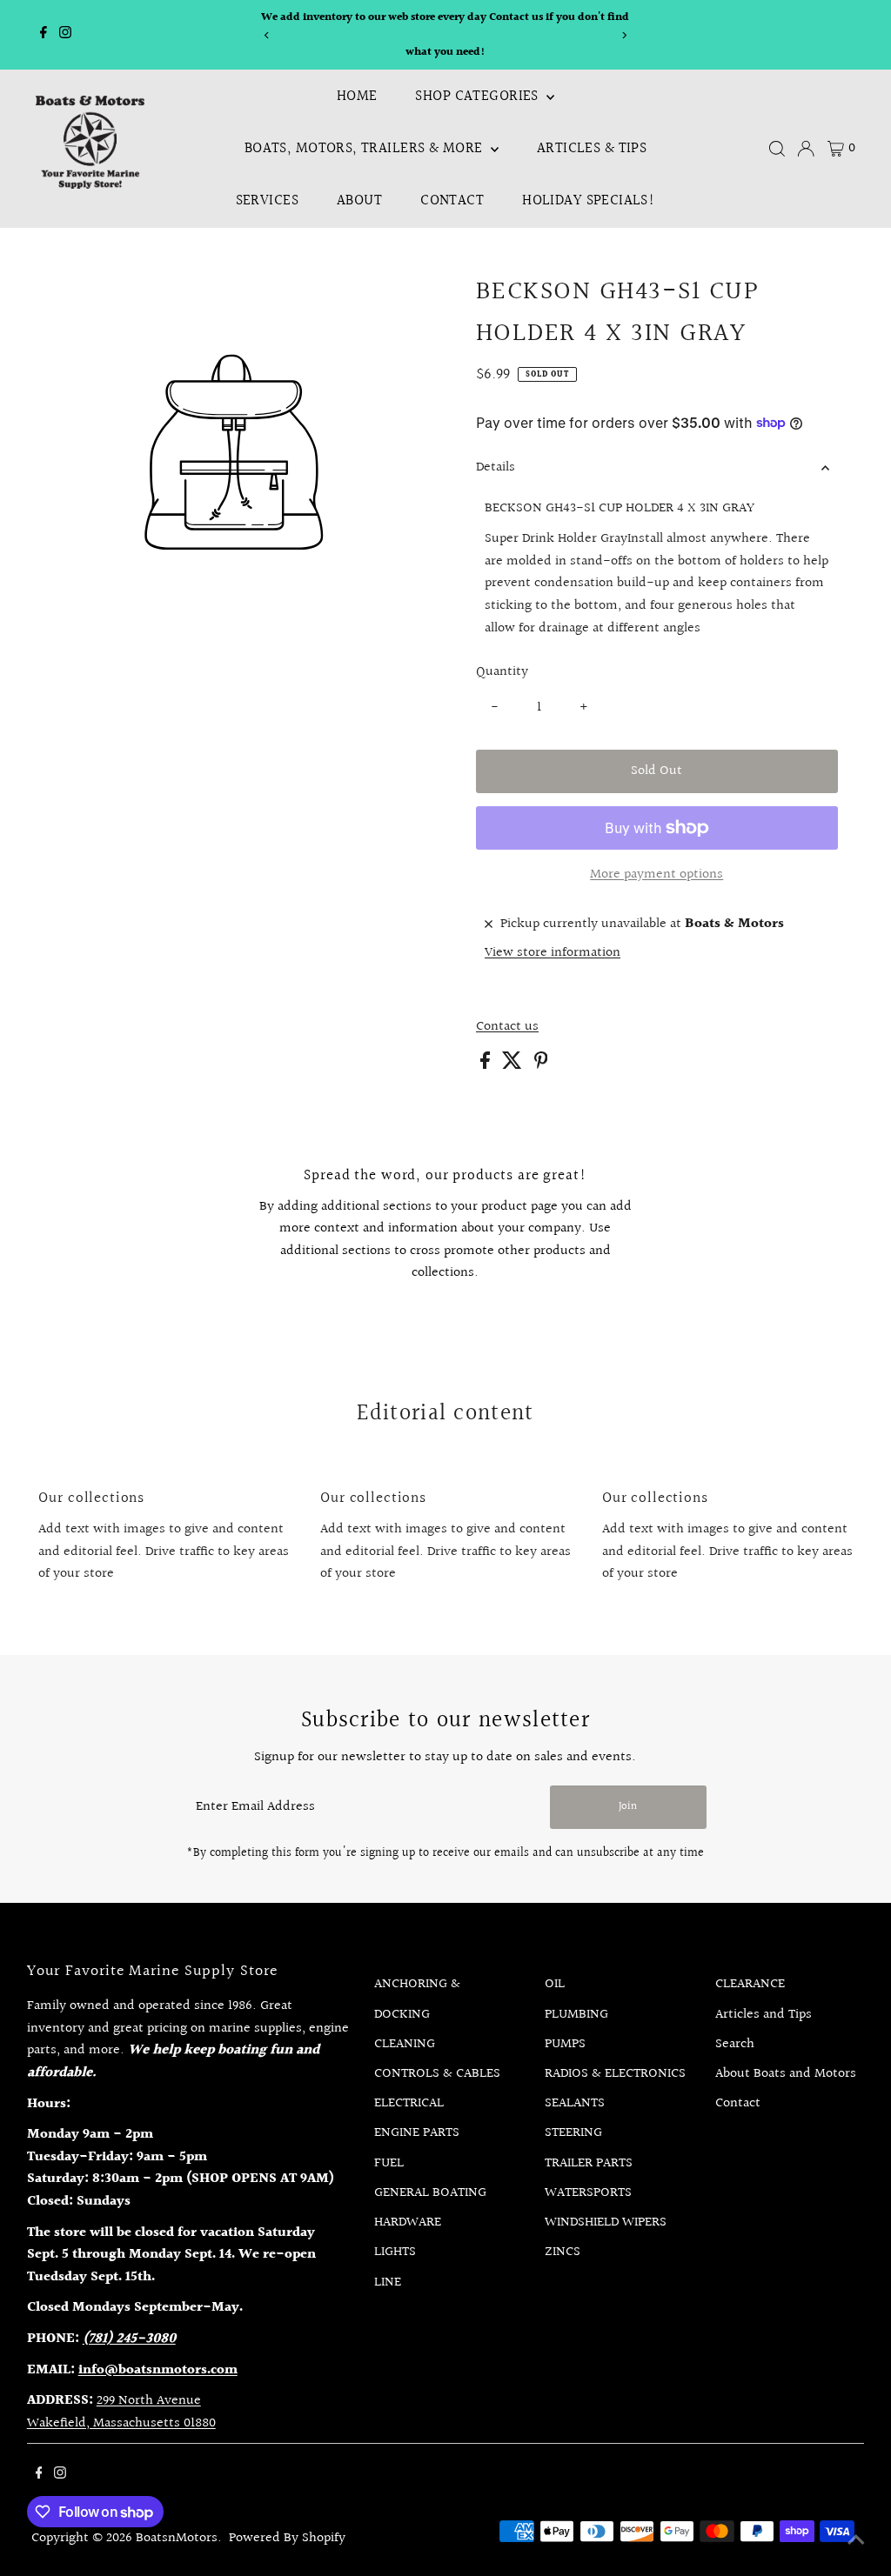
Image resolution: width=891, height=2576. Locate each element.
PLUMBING (576, 2015)
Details (496, 467)
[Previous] (267, 35)
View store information (553, 953)
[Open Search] (777, 149)
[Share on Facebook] (487, 1065)
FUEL (389, 2163)
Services (267, 200)
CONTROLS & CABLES (437, 2074)
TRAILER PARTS (589, 2163)
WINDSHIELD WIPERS (606, 2222)
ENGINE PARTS (417, 2133)
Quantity (502, 672)
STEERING (573, 2133)
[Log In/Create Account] (806, 149)
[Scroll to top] (856, 2541)
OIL (555, 1984)
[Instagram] (65, 35)
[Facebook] (44, 35)
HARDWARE (408, 2222)
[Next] (624, 35)
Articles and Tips (764, 2015)
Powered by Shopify (287, 2538)
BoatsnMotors (177, 2538)
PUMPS (565, 2044)
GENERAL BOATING (430, 2193)
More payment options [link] (657, 874)
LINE (388, 2282)
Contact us (507, 1027)
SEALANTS (575, 2103)
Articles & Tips (592, 148)
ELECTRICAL (409, 2103)
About (359, 200)
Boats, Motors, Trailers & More (365, 148)
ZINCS (563, 2252)
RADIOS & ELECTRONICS (615, 2074)
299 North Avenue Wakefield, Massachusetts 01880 (121, 2412)
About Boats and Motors (786, 2074)
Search (735, 2044)
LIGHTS (395, 2252)
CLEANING (405, 2044)
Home (357, 96)
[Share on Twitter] (514, 1065)
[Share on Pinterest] (541, 1065)
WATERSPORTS (588, 2193)
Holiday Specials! (589, 200)
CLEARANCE (750, 1984)
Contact (452, 200)
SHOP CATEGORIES (479, 96)
